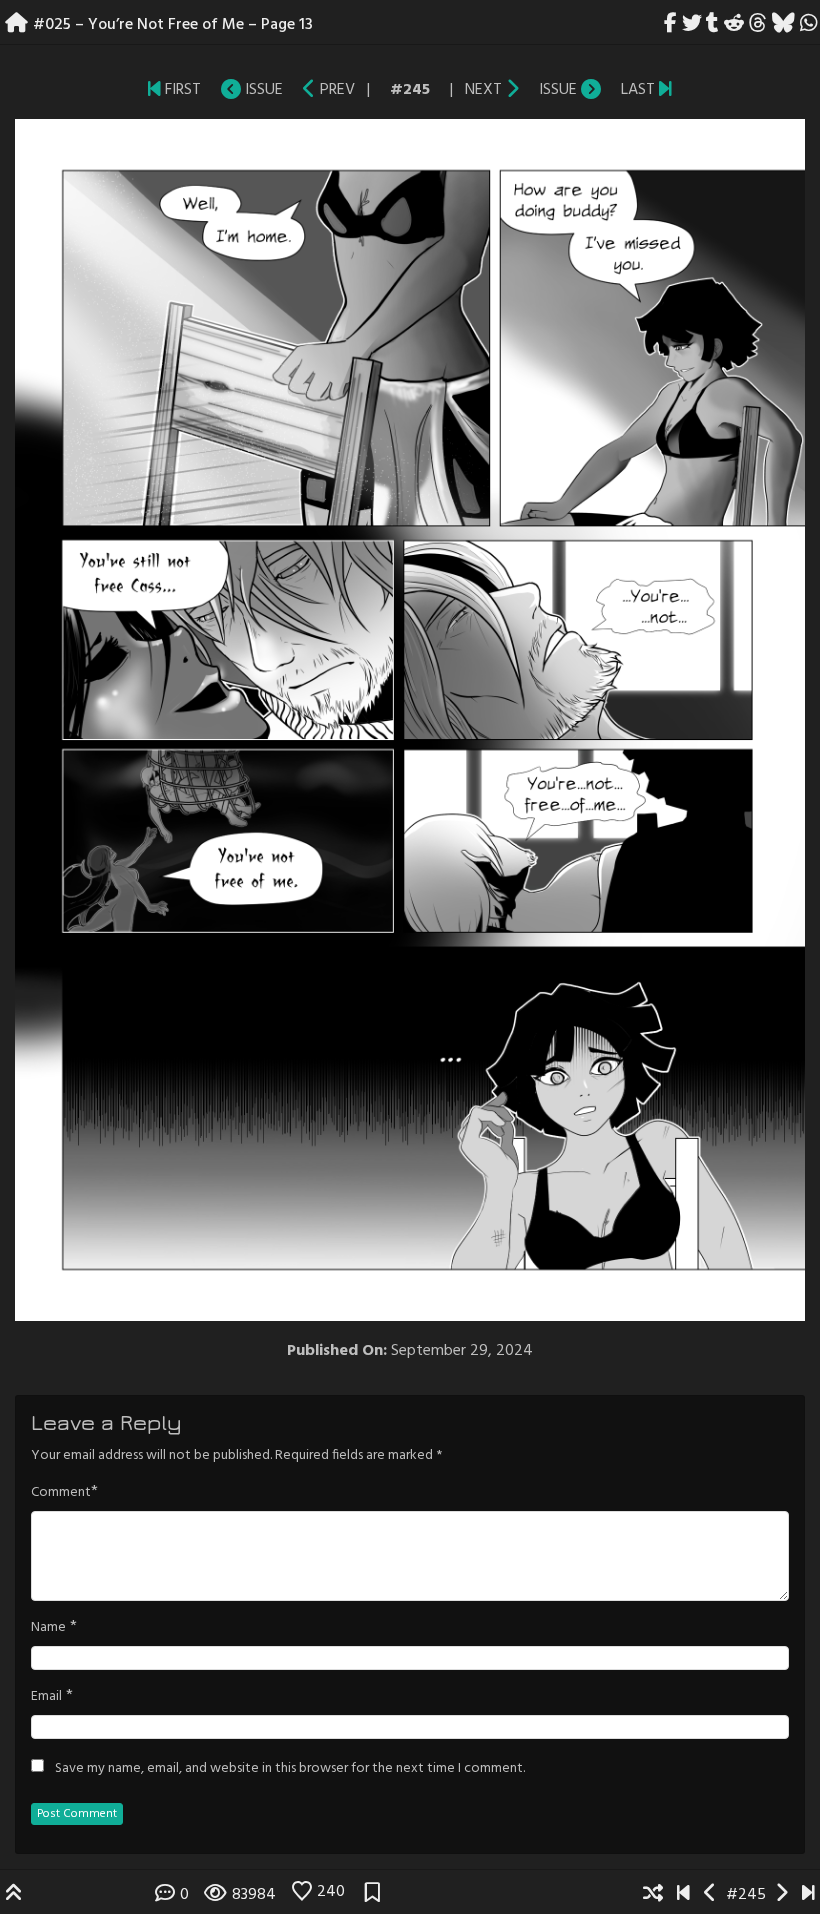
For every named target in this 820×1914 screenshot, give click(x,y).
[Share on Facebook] (671, 25)
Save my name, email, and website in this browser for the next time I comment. (290, 1769)
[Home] (16, 25)
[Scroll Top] (14, 1895)
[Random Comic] (653, 1895)
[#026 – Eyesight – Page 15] (665, 90)
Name (48, 1628)
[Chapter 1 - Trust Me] (154, 90)
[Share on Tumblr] (713, 25)
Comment (61, 1493)
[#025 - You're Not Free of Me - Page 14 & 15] (512, 90)
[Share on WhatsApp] (808, 25)
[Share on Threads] (758, 25)
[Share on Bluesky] (783, 25)
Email (46, 1697)
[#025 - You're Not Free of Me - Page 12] (309, 90)
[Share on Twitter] (691, 25)
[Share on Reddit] (734, 25)
